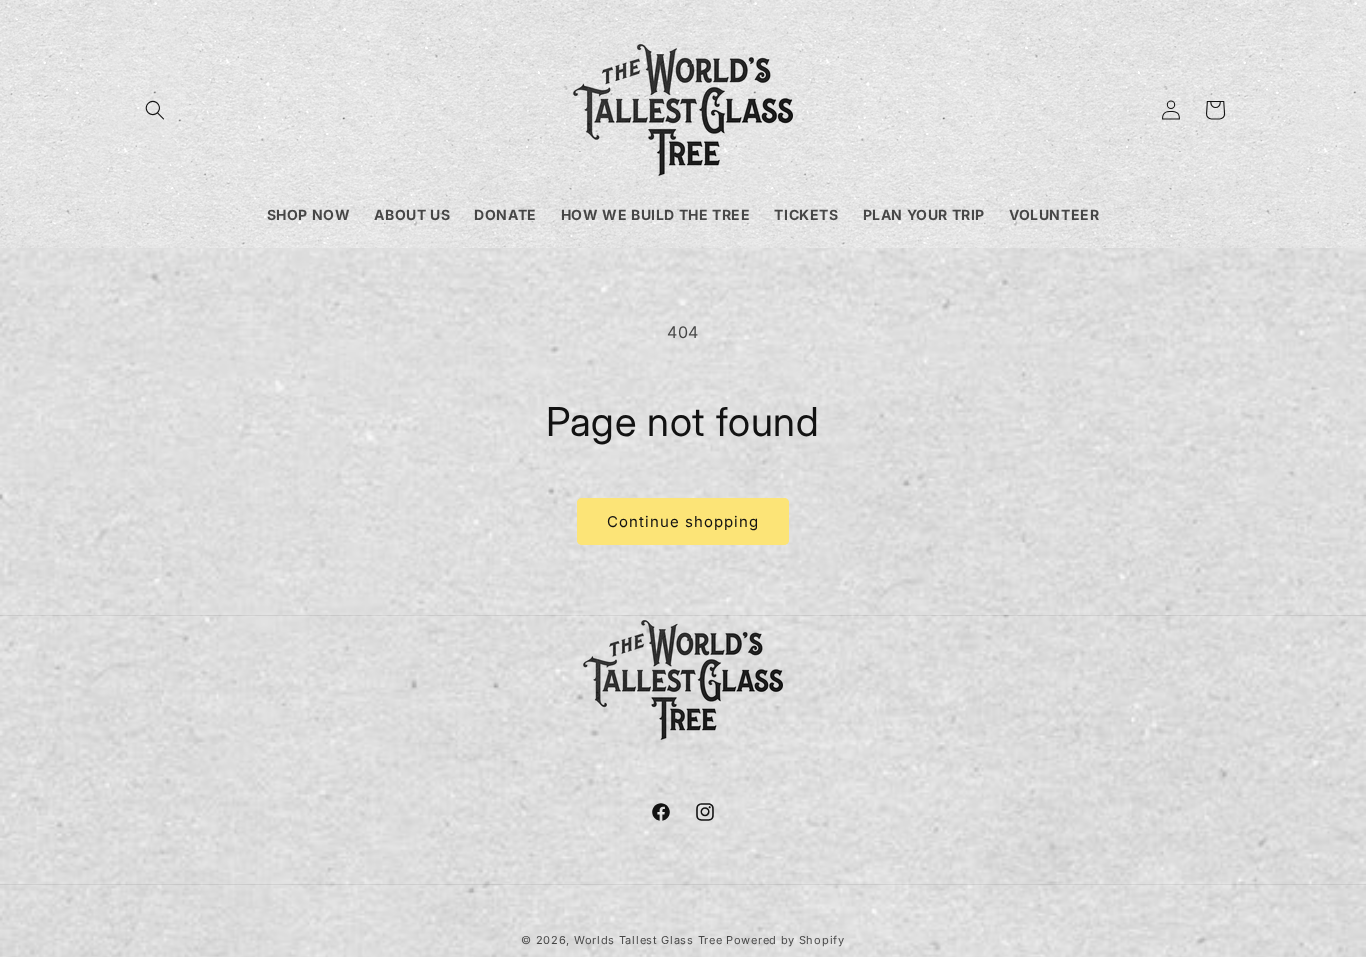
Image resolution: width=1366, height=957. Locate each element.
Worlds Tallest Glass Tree (648, 940)
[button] (155, 110)
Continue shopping (683, 521)
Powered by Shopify (785, 940)
